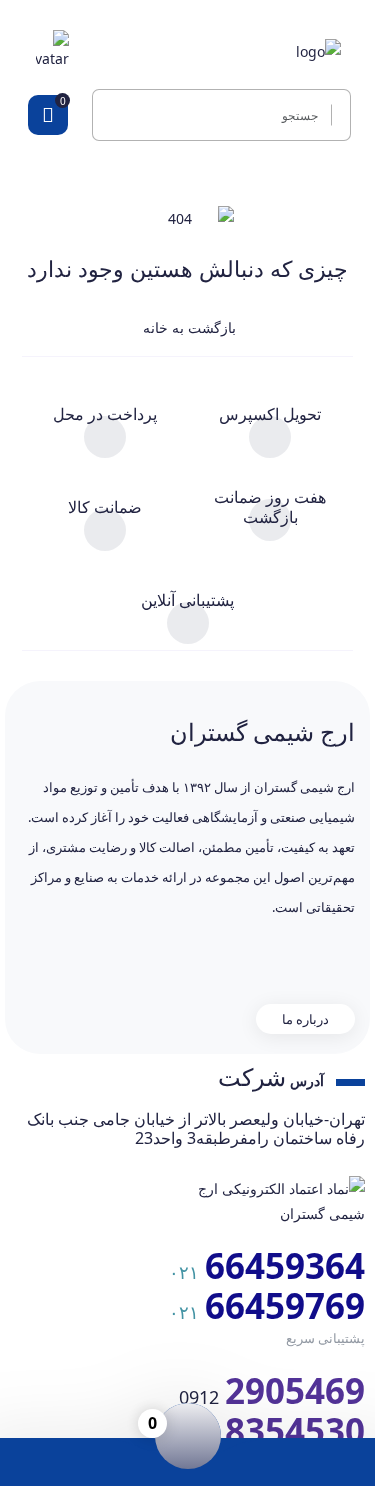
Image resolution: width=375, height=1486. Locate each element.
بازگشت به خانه (187, 327)
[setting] (335, 115)
